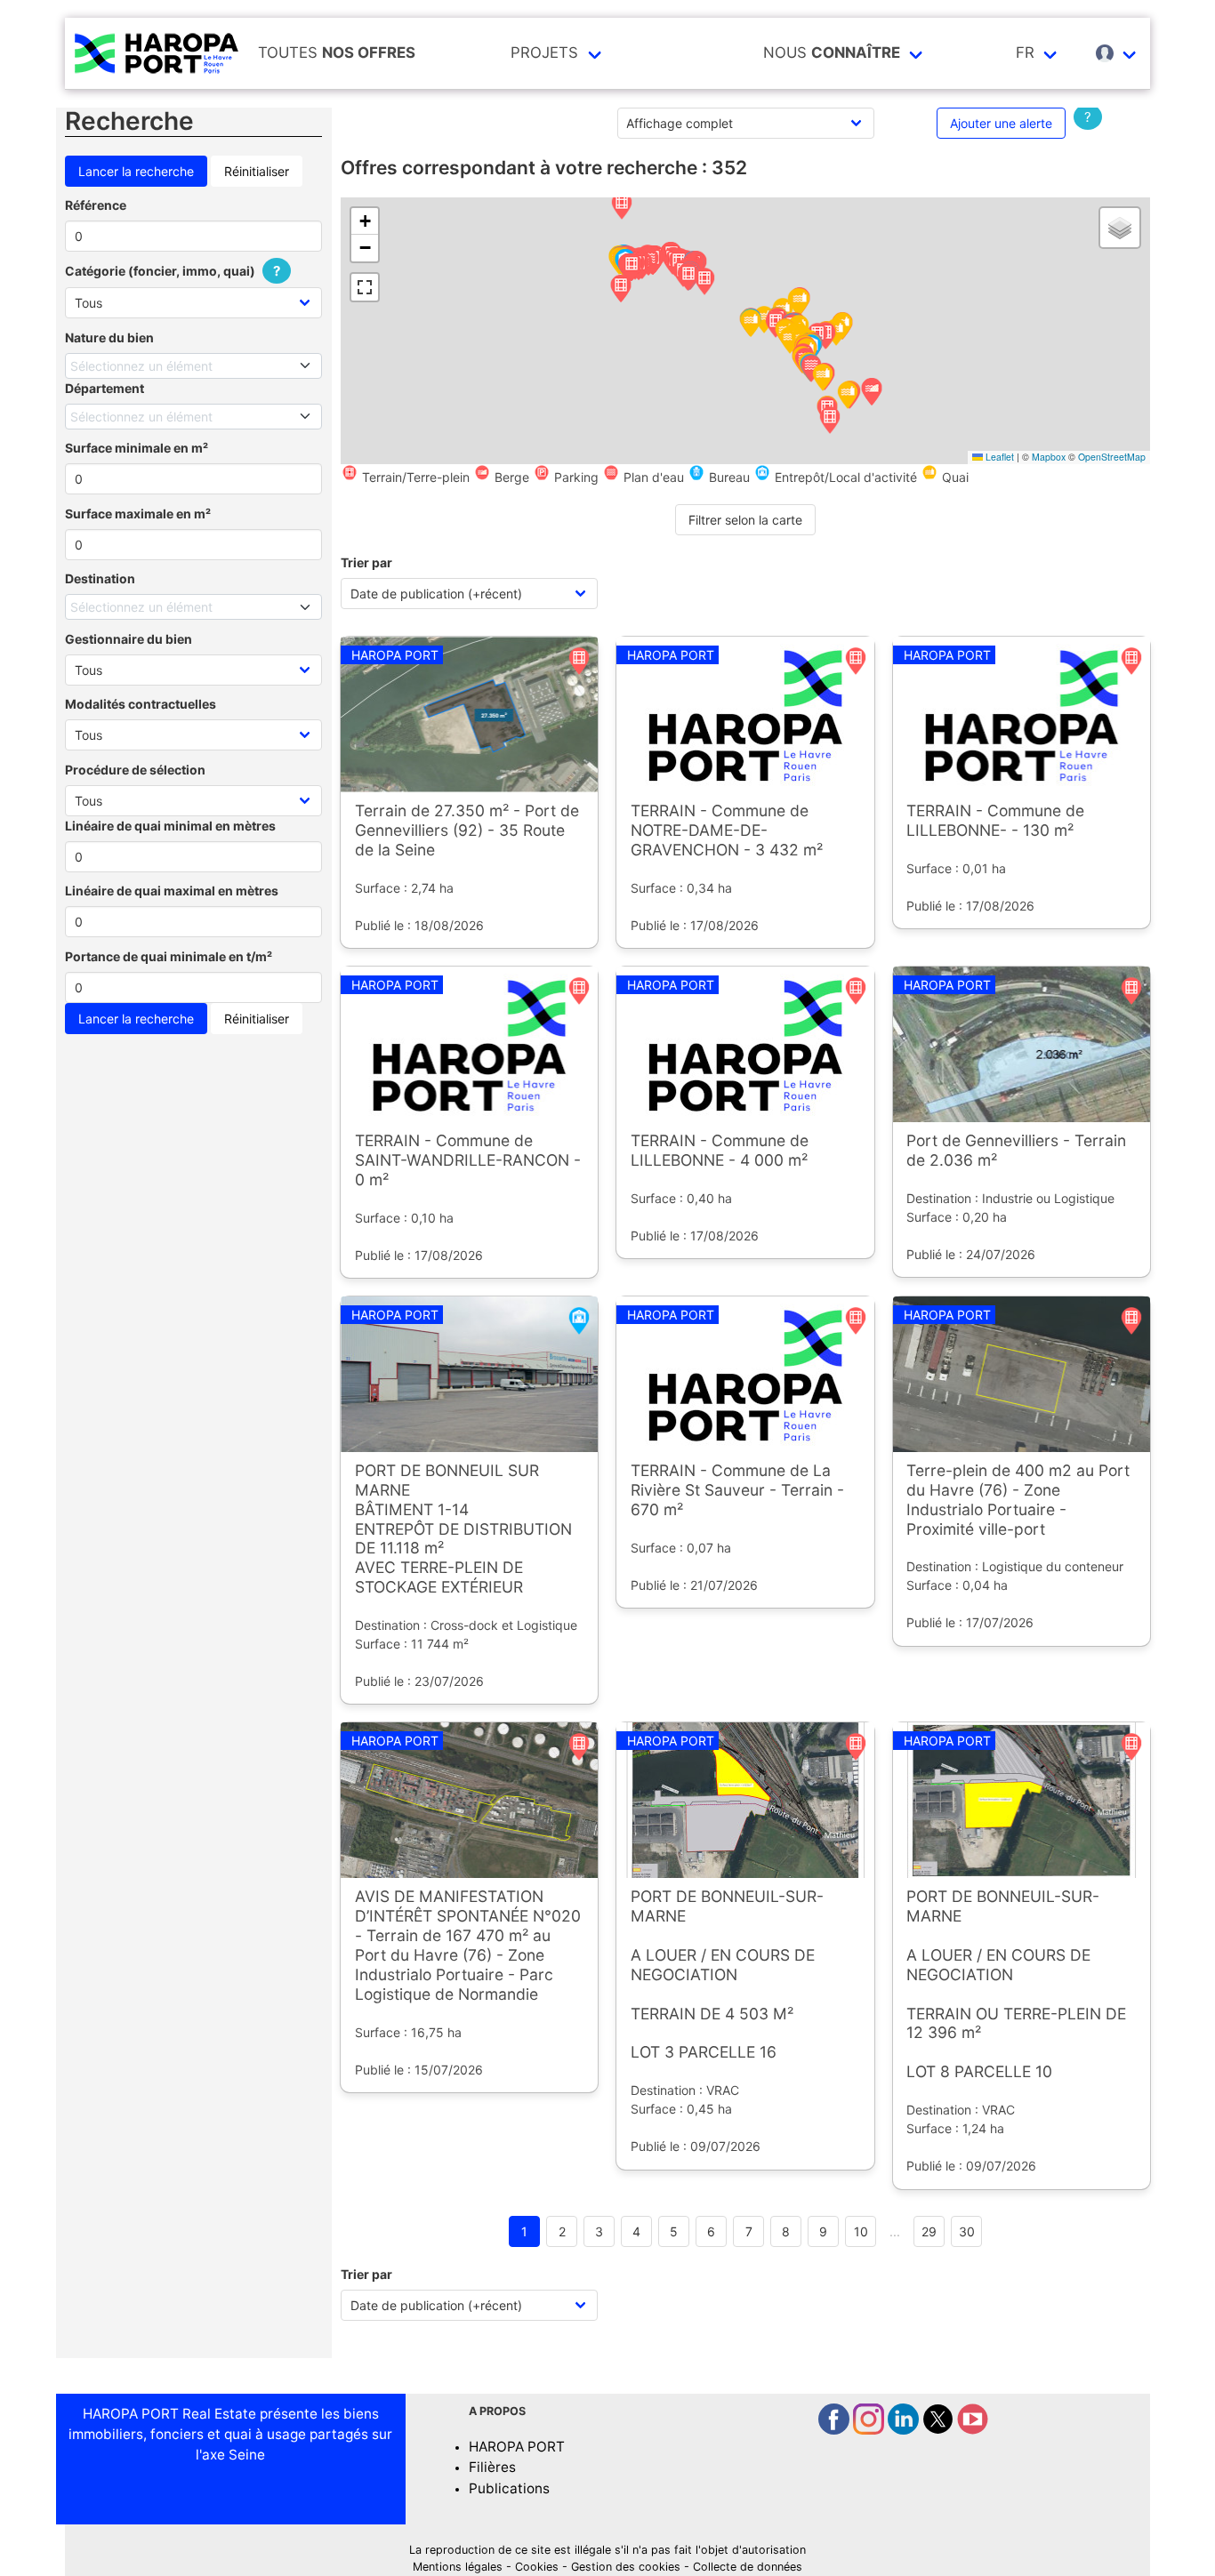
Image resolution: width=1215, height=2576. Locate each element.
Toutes (337, 52)
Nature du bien (109, 337)
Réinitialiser (257, 171)
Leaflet (998, 457)
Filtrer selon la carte (745, 520)
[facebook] (836, 2430)
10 (861, 2231)
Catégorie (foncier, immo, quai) (173, 271)
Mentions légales (458, 2567)
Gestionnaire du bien (129, 639)
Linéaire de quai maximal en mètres (172, 891)
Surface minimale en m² (137, 448)
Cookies (537, 2567)
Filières (492, 2467)
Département (105, 388)
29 (929, 2231)
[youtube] (973, 2430)
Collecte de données (748, 2567)
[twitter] (940, 2430)
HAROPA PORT (517, 2447)
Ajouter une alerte (1001, 123)
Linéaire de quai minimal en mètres (170, 826)
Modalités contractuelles (141, 704)
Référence (96, 205)
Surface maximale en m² (138, 514)
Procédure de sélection (135, 770)
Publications (509, 2488)
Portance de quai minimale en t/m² (169, 956)
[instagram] (870, 2430)
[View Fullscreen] (365, 287)
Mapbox (1049, 457)
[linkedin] (905, 2430)
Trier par (366, 562)
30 (967, 2231)
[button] (622, 207)
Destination (100, 578)
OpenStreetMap (1112, 457)
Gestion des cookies (626, 2567)
